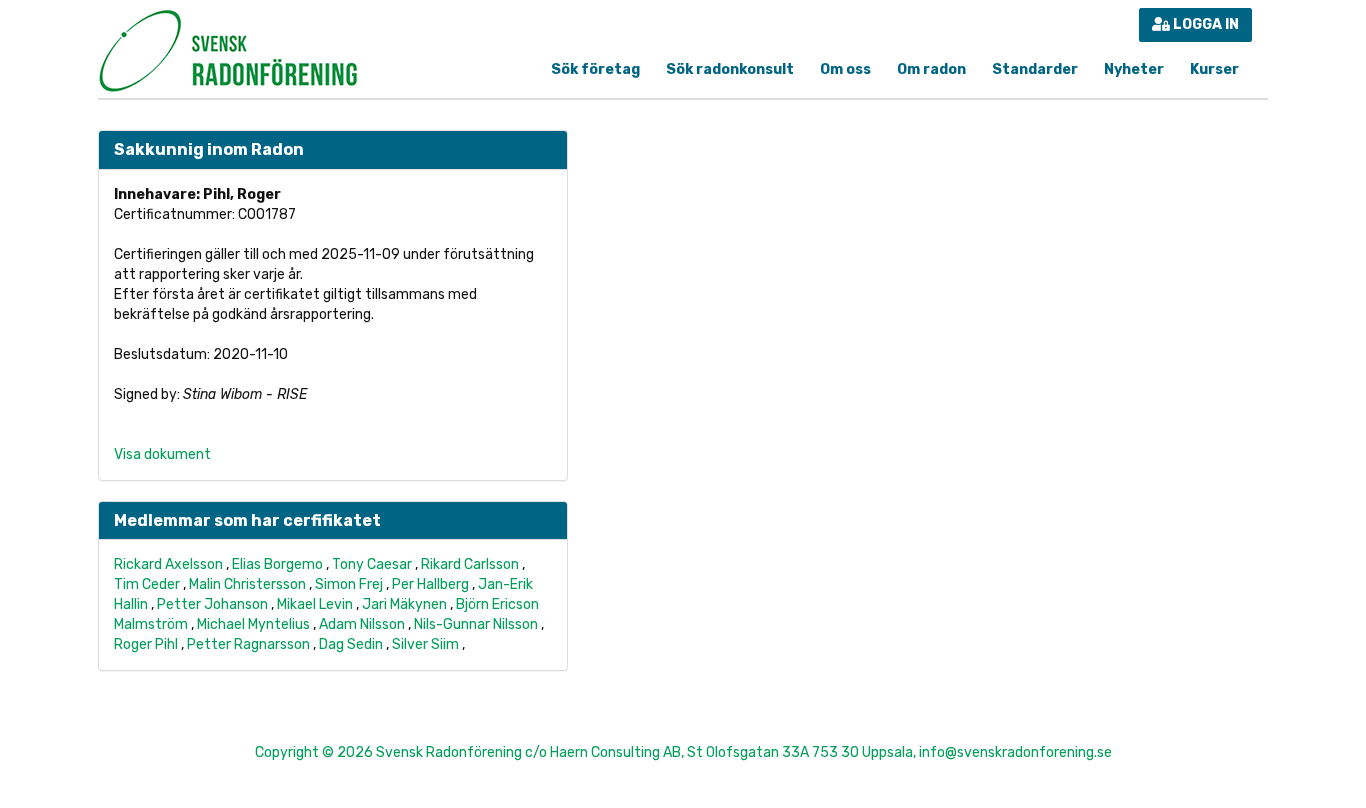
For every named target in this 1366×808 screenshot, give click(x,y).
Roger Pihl (146, 644)
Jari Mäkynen (404, 604)
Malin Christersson (247, 584)
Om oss (845, 69)
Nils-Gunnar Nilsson (476, 624)
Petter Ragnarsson (248, 644)
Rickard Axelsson (168, 564)
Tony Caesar (372, 564)
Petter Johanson (212, 604)
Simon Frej (349, 584)
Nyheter (1134, 69)
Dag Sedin (351, 644)
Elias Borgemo (277, 564)
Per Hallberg (430, 584)
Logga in (1204, 24)
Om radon (931, 69)
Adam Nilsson (362, 624)
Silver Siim (425, 644)
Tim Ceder (147, 584)
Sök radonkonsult (730, 69)
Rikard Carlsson (470, 564)
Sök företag (595, 69)
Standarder (1035, 69)
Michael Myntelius (253, 624)
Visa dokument (162, 454)
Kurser (1214, 69)
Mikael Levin (315, 604)
